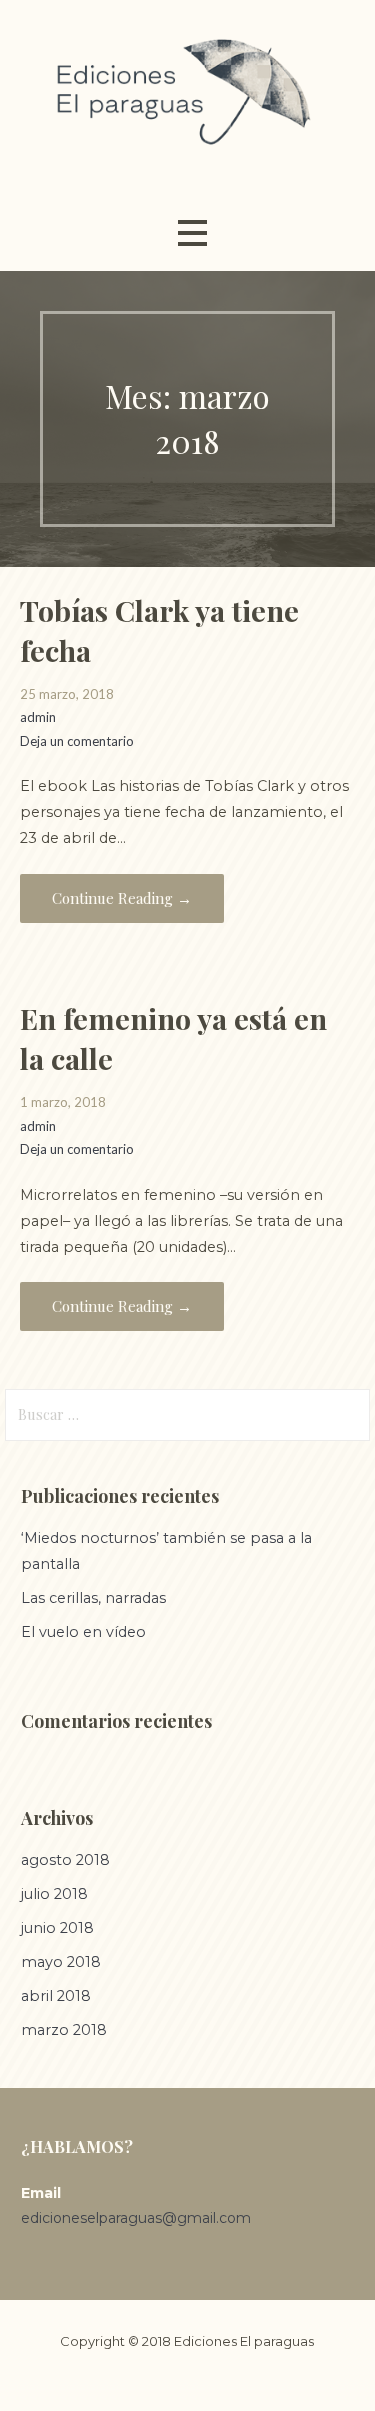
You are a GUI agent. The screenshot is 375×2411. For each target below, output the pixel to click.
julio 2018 (54, 1894)
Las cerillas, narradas (93, 1598)
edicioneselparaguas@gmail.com (136, 2218)
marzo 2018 (64, 2030)
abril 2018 (56, 1996)
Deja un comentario (77, 741)
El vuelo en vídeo (83, 1632)
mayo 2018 (61, 1962)
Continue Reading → (122, 898)
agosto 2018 (65, 1860)
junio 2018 (57, 1928)
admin (38, 717)
